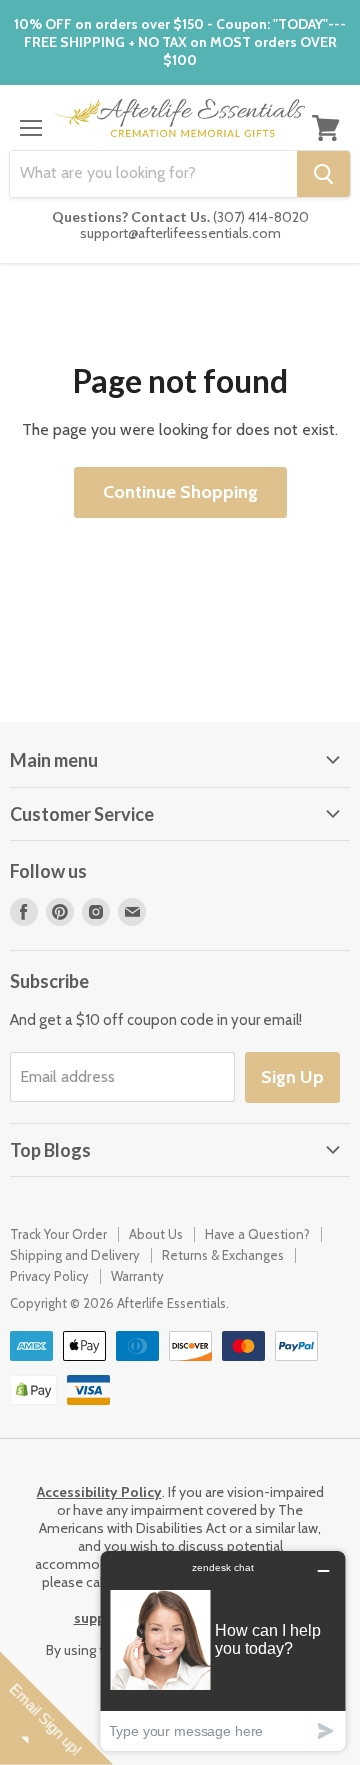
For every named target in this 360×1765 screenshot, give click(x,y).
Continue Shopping (180, 492)
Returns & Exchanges (223, 1255)
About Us (156, 1234)
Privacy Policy (49, 1276)
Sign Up (292, 1077)
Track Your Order (58, 1234)
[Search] (323, 174)
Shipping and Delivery (75, 1255)
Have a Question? (257, 1234)
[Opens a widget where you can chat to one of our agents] (223, 1650)
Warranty (137, 1276)
